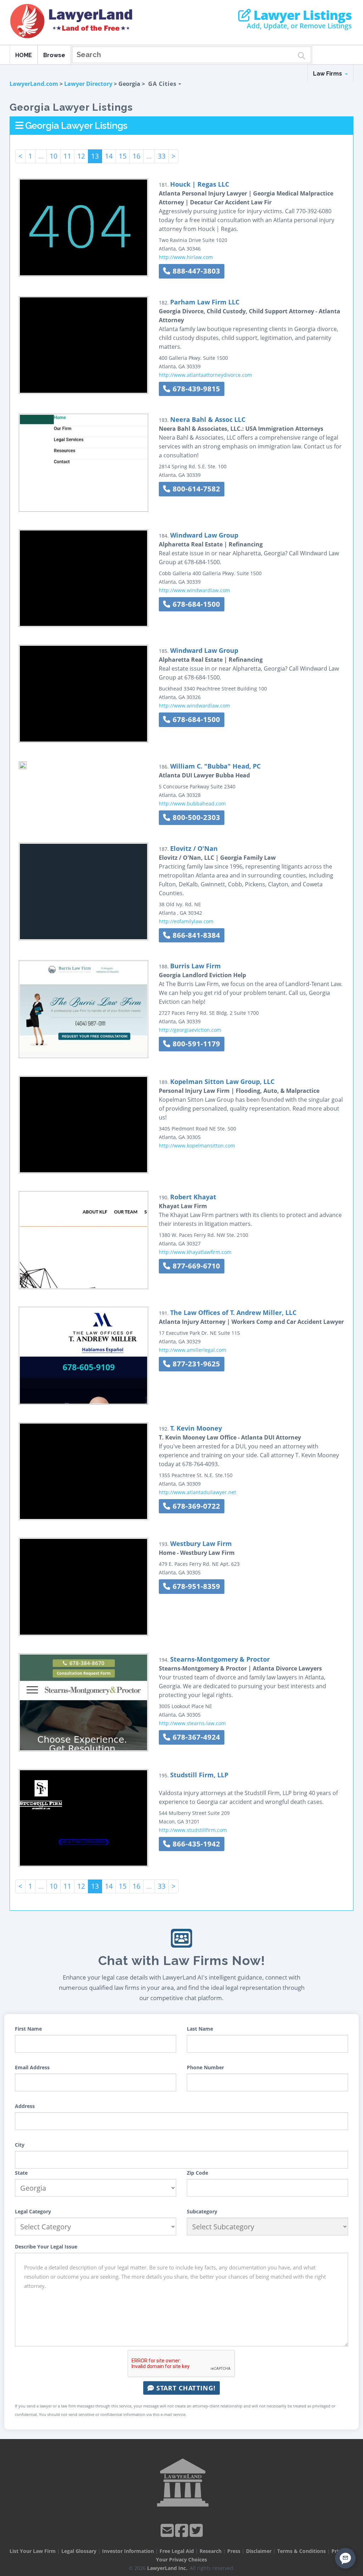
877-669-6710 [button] (195, 1266)
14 (109, 156)
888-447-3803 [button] (195, 271)
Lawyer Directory (88, 84)
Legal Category (33, 2211)
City (20, 2145)
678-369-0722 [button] (195, 1506)
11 (67, 156)
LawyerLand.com (34, 84)
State (21, 2173)
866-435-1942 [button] (195, 1844)
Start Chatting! (185, 2388)
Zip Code (197, 2173)
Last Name (200, 2029)
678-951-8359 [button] (195, 1586)
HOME (24, 55)
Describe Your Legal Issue (46, 2247)
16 (136, 156)
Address (25, 2106)
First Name (28, 2029)
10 (54, 156)
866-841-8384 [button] (195, 935)
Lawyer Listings (301, 15)
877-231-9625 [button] (195, 1364)
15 (123, 156)
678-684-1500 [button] (195, 604)
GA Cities (163, 84)
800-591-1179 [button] (195, 1044)
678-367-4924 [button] (195, 1737)
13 (95, 156)
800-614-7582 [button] (195, 489)
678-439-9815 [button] (195, 389)
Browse (54, 55)
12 (81, 156)
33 (162, 156)
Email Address (32, 2067)
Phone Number (205, 2067)
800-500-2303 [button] (195, 817)
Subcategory (202, 2211)
